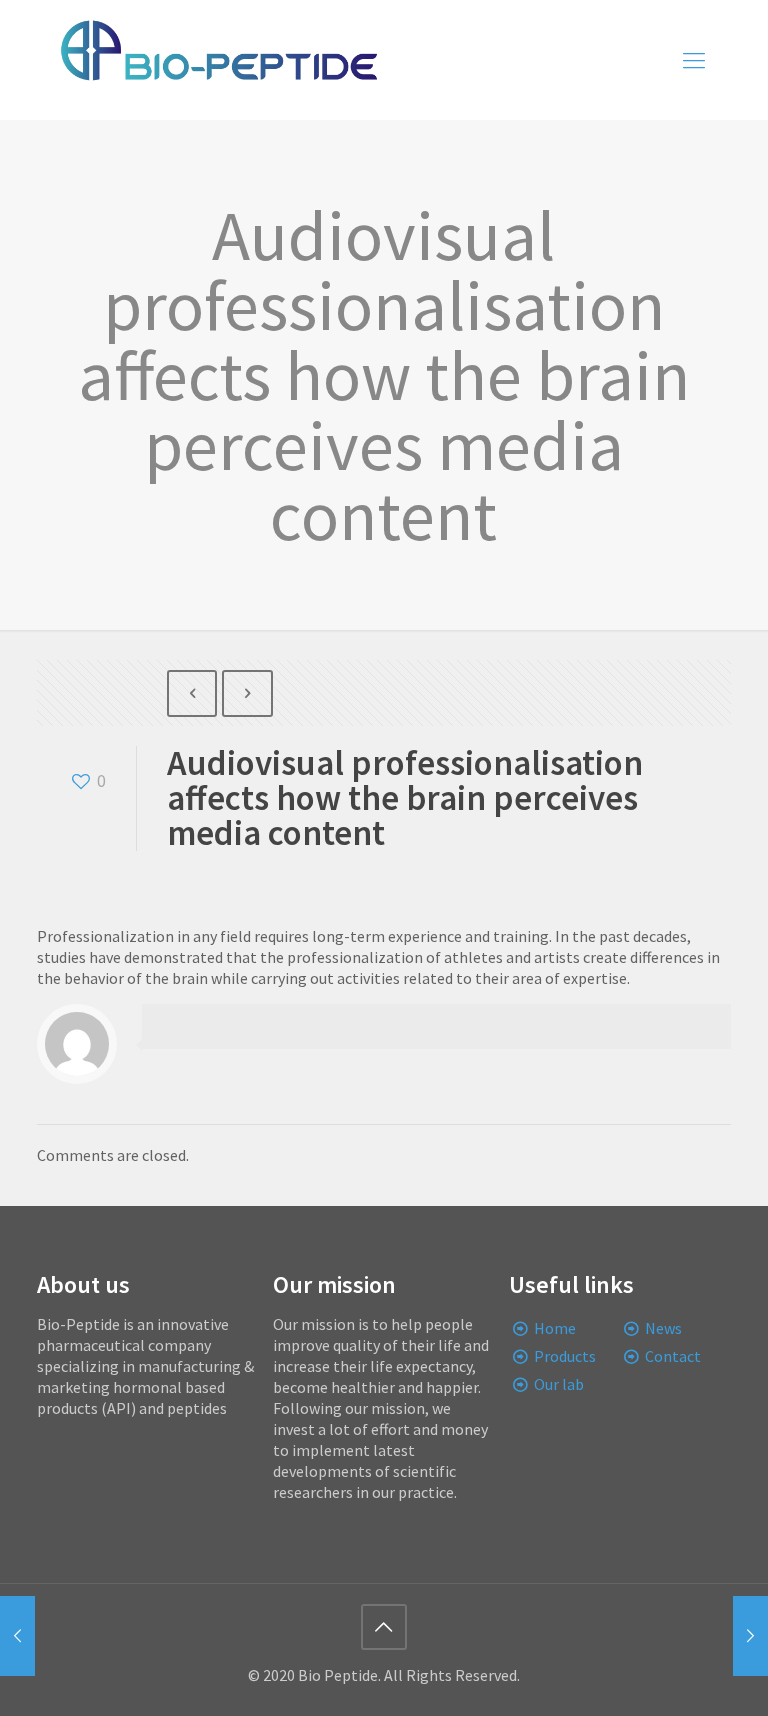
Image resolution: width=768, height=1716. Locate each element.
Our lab (559, 1384)
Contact (673, 1356)
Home (555, 1328)
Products (565, 1356)
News (663, 1328)
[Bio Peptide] (218, 60)
